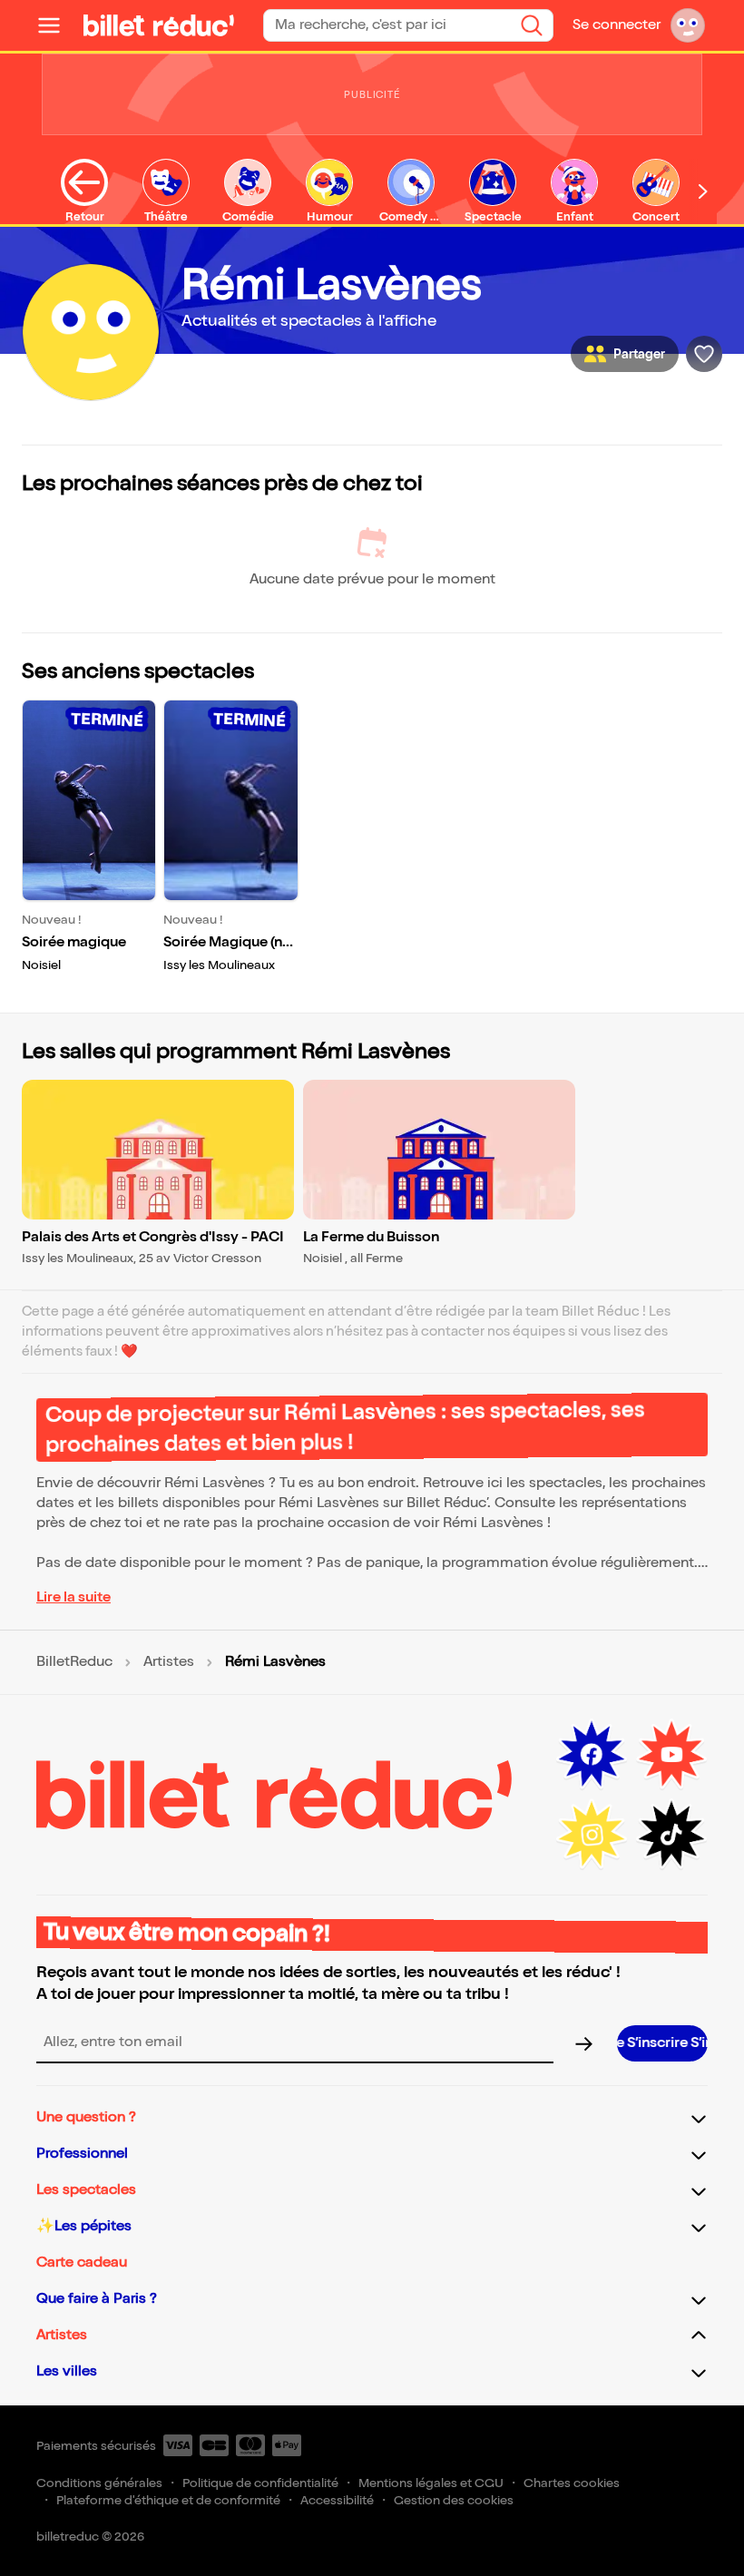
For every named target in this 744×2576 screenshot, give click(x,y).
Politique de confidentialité (260, 2483)
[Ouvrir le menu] (56, 25)
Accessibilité (337, 2500)
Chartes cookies (572, 2483)
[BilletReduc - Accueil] (159, 25)
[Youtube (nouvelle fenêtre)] (671, 1755)
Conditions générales (99, 2483)
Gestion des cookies (454, 2500)
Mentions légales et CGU (431, 2483)
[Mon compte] (688, 25)
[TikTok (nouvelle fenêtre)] (671, 1835)
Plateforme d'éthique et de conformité (168, 2500)
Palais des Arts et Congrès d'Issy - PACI (153, 1237)
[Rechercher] (532, 25)
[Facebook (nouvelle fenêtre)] (592, 1755)
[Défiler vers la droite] (703, 191)
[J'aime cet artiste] (704, 354)
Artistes (169, 1662)
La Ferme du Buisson (371, 1237)
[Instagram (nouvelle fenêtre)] (592, 1835)
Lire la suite (73, 1597)
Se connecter (617, 25)
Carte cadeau (82, 2263)
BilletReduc (74, 1662)
